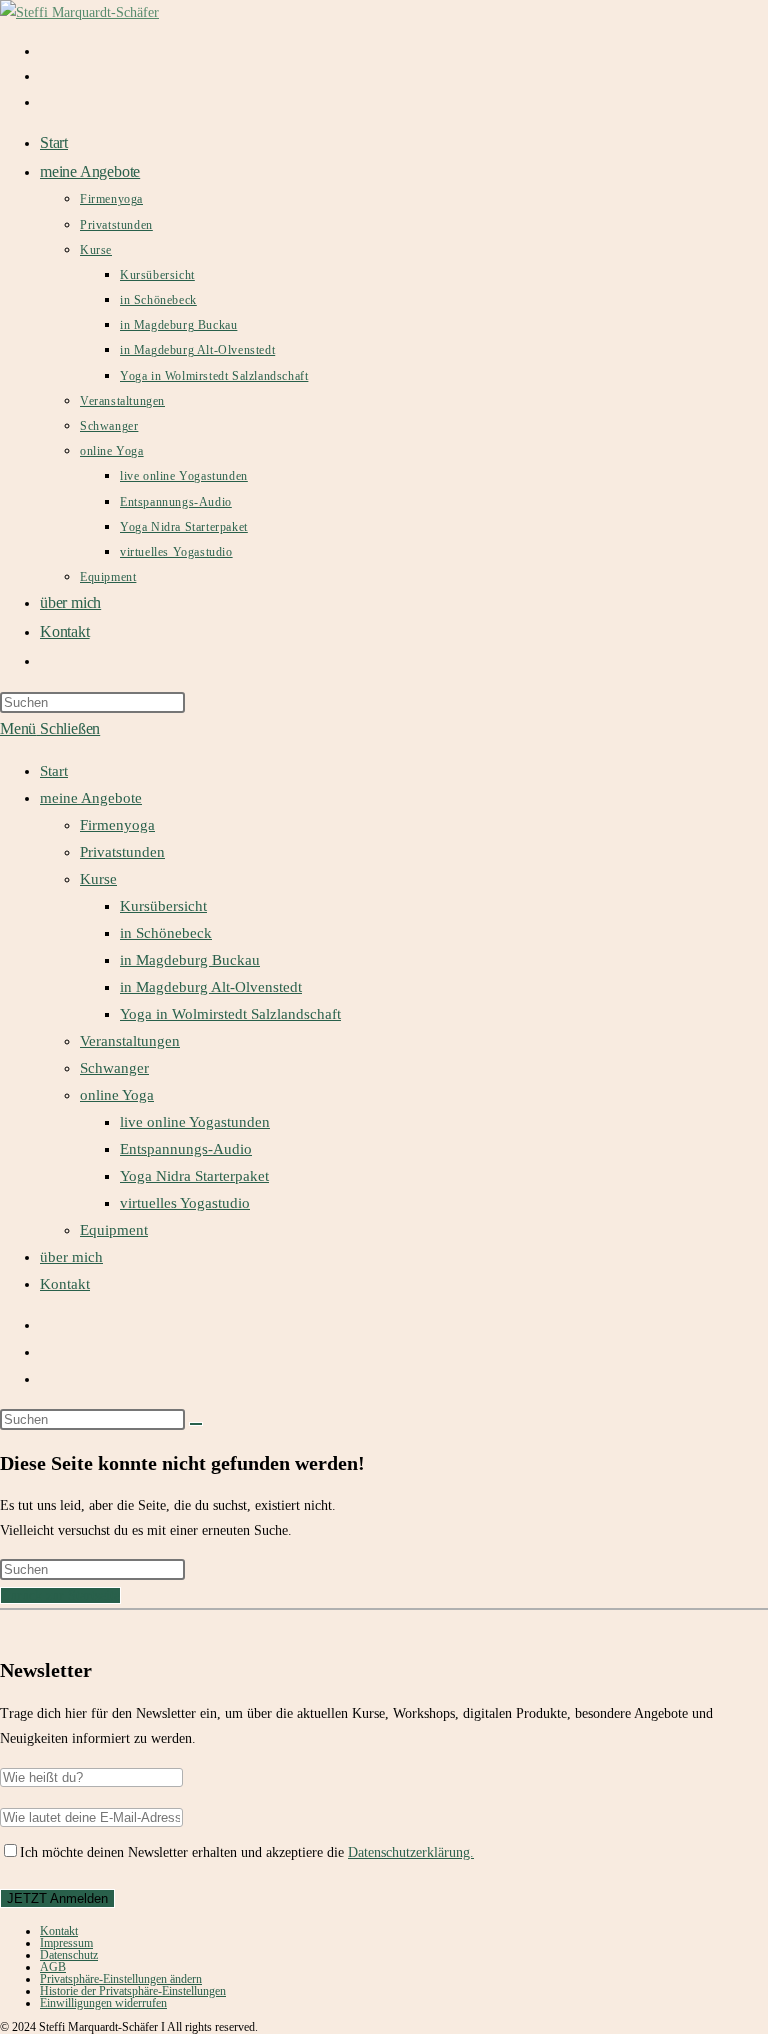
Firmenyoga (117, 825)
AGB (53, 1967)
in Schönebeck (166, 933)
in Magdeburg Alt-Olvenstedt (211, 987)
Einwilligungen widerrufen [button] (103, 2003)
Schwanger (114, 1068)
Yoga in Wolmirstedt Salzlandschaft (230, 1014)
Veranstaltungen (130, 1041)
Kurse (98, 879)
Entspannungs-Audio (186, 1149)
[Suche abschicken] (196, 1424)
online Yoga (117, 1095)
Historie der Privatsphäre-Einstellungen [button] (133, 1991)
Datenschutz (69, 1955)
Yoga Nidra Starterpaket (194, 1176)
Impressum (66, 1943)
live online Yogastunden (195, 1122)
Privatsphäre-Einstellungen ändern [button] (121, 1979)
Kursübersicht (163, 906)
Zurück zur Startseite (60, 1595)
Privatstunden (122, 852)
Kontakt (65, 1284)
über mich (71, 1257)
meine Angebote (91, 798)
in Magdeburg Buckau (190, 960)
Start (54, 771)
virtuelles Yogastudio (185, 1203)
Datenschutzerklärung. (411, 1852)
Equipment (114, 1230)
